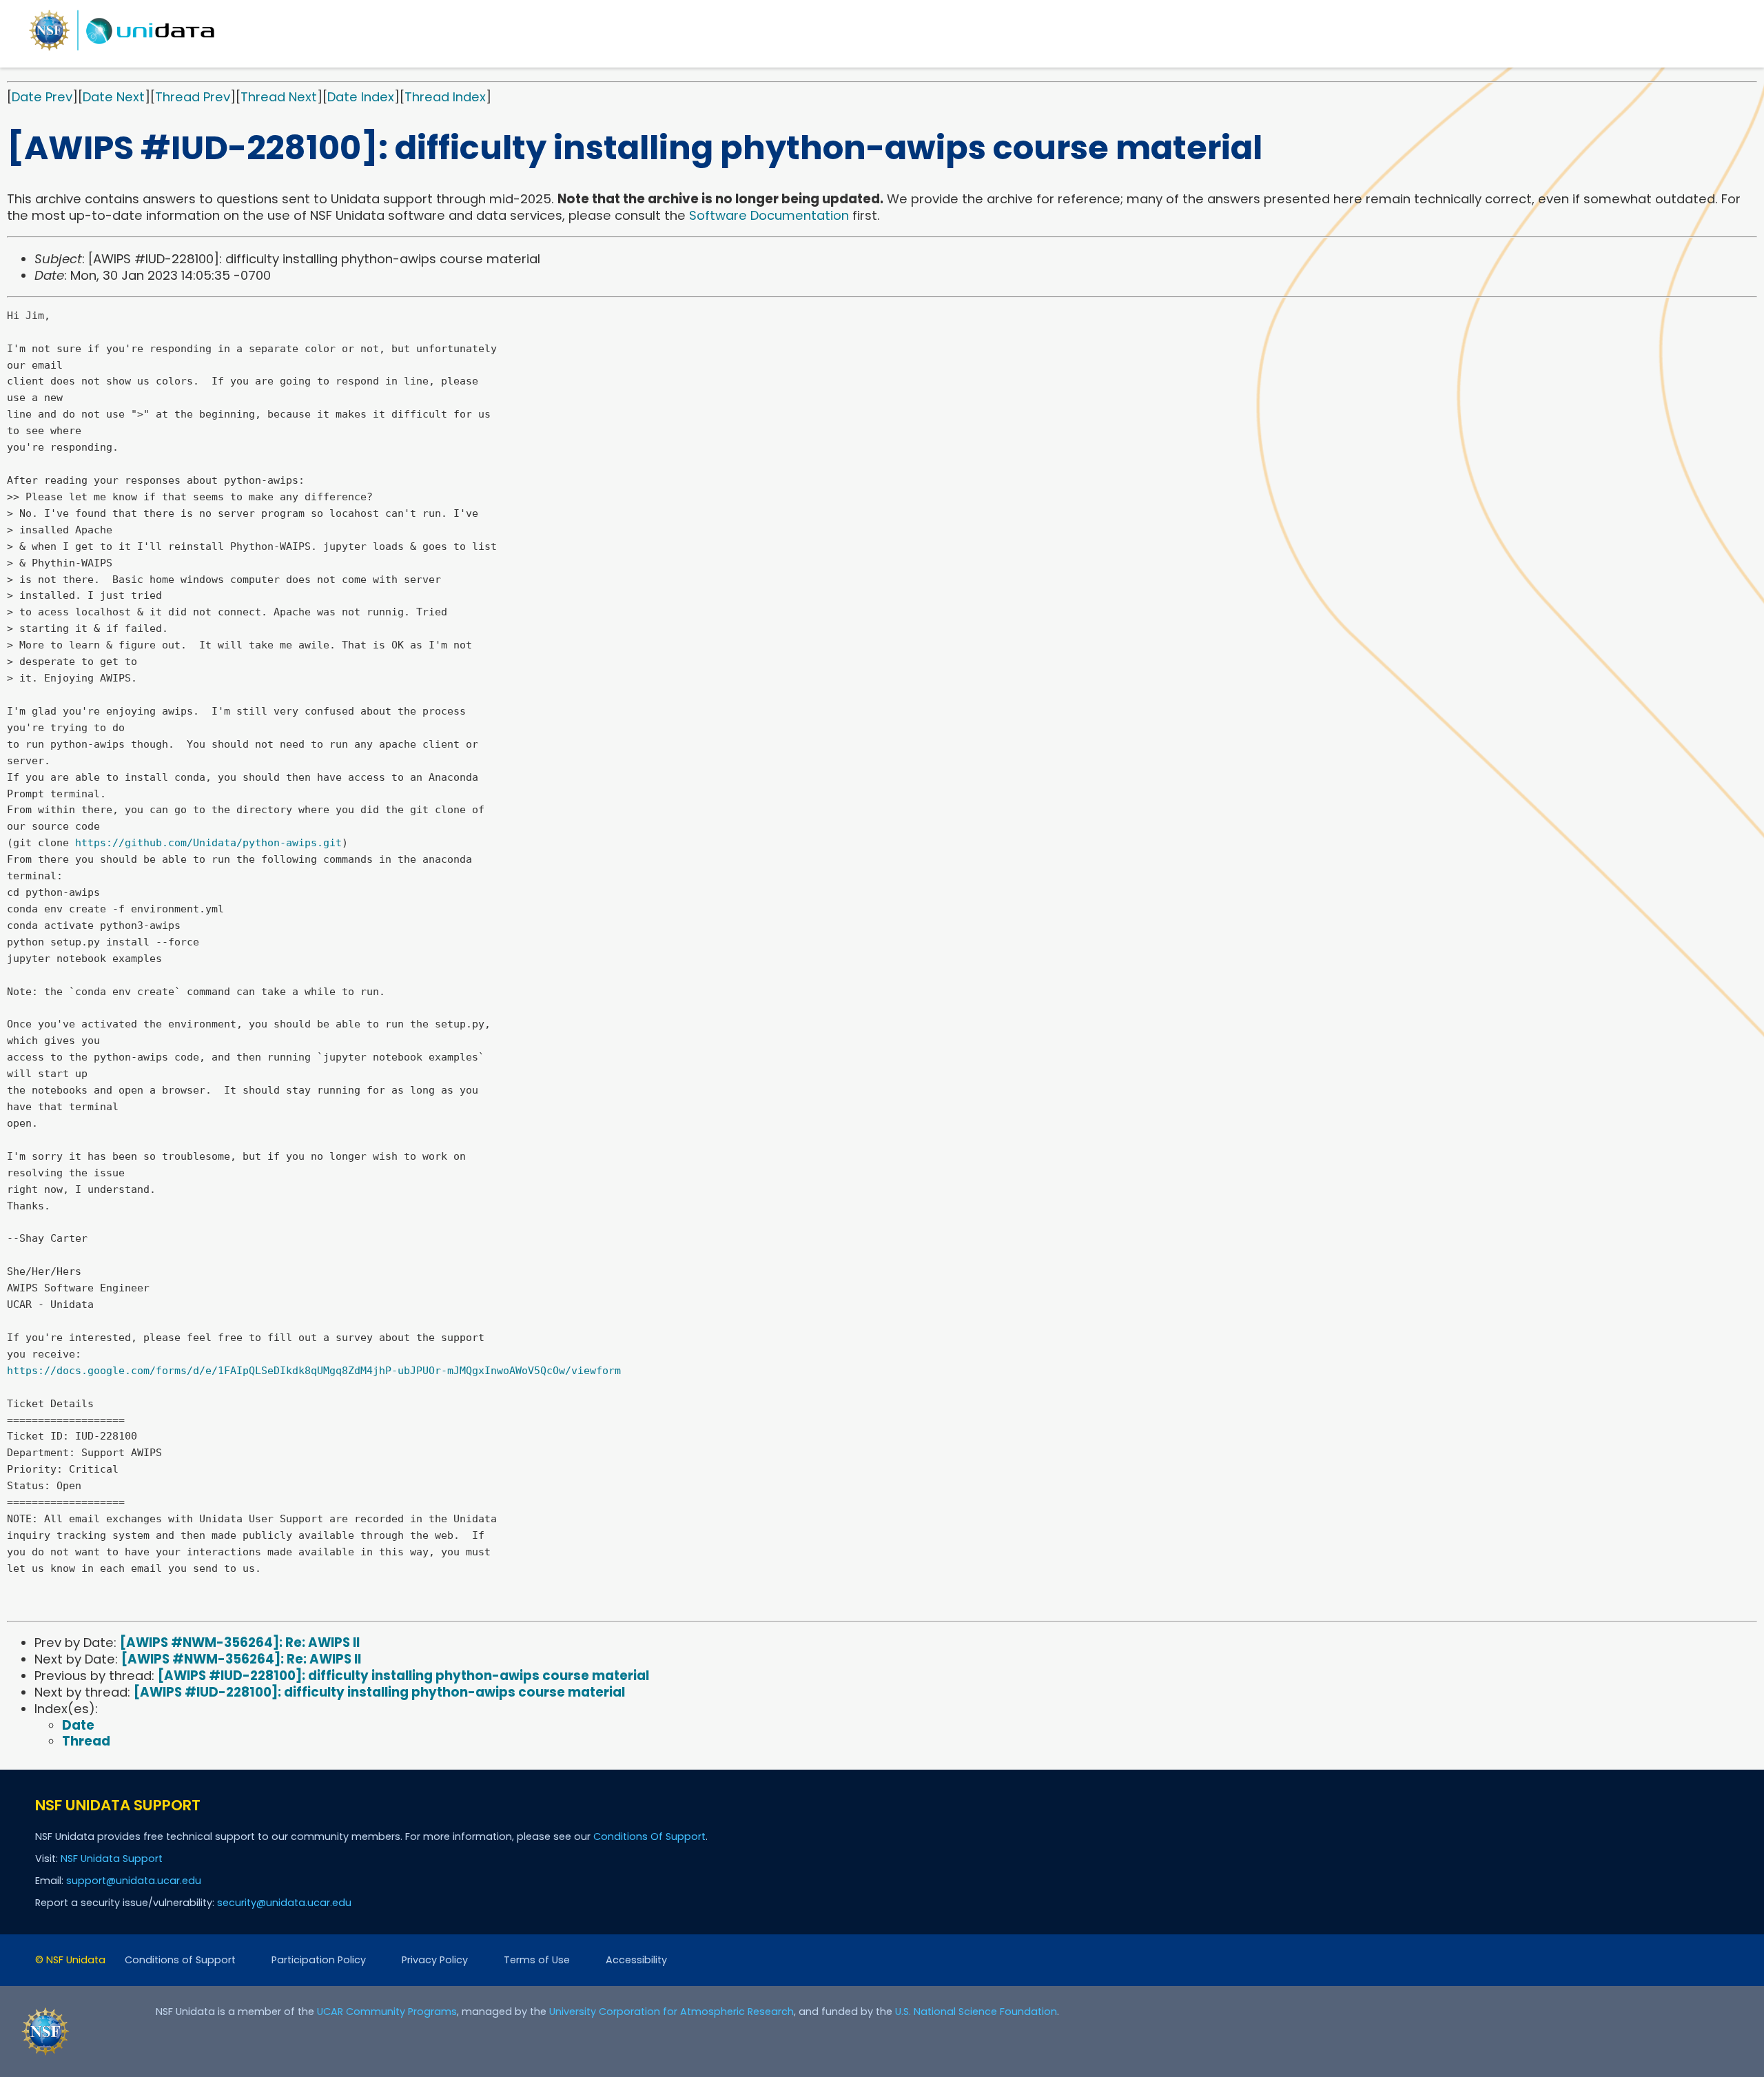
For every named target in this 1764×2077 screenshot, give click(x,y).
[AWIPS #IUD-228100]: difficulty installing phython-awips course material (403, 1676)
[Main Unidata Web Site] (122, 50)
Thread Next (279, 97)
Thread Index (445, 97)
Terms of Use (537, 1960)
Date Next (114, 97)
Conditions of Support (180, 1960)
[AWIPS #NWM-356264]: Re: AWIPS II (240, 1643)
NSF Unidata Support (112, 1859)
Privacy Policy (435, 1960)
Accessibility (636, 1960)
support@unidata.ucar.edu (134, 1881)
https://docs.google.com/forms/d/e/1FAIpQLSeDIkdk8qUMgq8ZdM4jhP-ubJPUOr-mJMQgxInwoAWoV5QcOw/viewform (314, 1371)
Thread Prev (193, 97)
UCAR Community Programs (387, 2012)
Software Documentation (769, 215)
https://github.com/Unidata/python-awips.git (208, 843)
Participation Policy (319, 1960)
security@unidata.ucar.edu (284, 1903)
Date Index (361, 97)
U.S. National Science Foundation (976, 2012)
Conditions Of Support (649, 1836)
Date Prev (42, 97)
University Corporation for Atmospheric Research (671, 2012)
